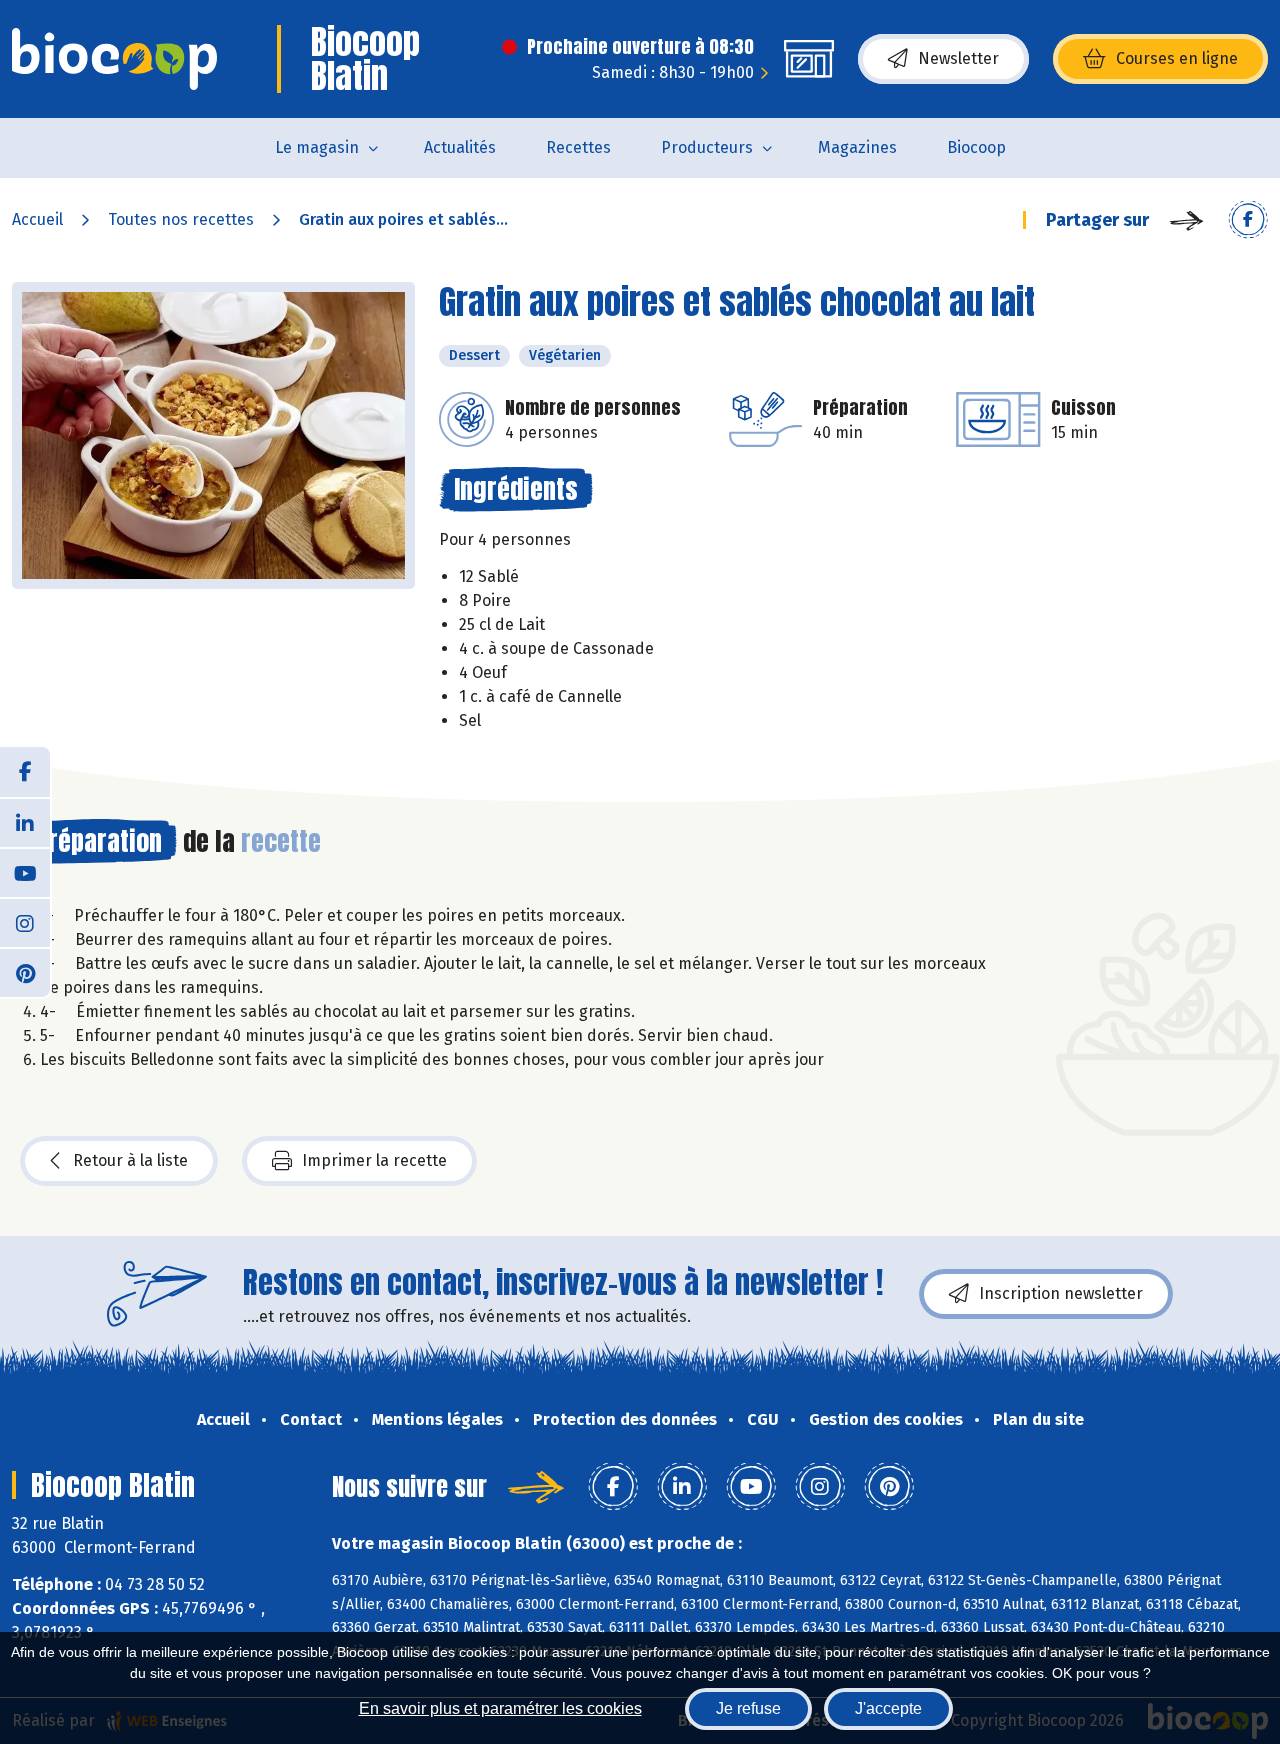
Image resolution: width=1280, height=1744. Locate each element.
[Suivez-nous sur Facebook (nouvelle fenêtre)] (25, 772)
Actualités (460, 147)
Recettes (578, 147)
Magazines (857, 147)
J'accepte (888, 1708)
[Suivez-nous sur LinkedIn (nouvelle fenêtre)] (25, 822)
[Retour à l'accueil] (114, 59)
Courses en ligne (1177, 58)
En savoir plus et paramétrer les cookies (500, 1708)
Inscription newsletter (1061, 1293)
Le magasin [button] (317, 147)
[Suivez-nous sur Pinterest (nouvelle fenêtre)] (25, 972)
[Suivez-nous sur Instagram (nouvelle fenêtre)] (25, 922)
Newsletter (958, 58)
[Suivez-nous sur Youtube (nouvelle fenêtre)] (25, 872)
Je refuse (748, 1708)
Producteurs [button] (707, 147)
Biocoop (976, 147)
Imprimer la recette (374, 1160)
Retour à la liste (130, 1160)
